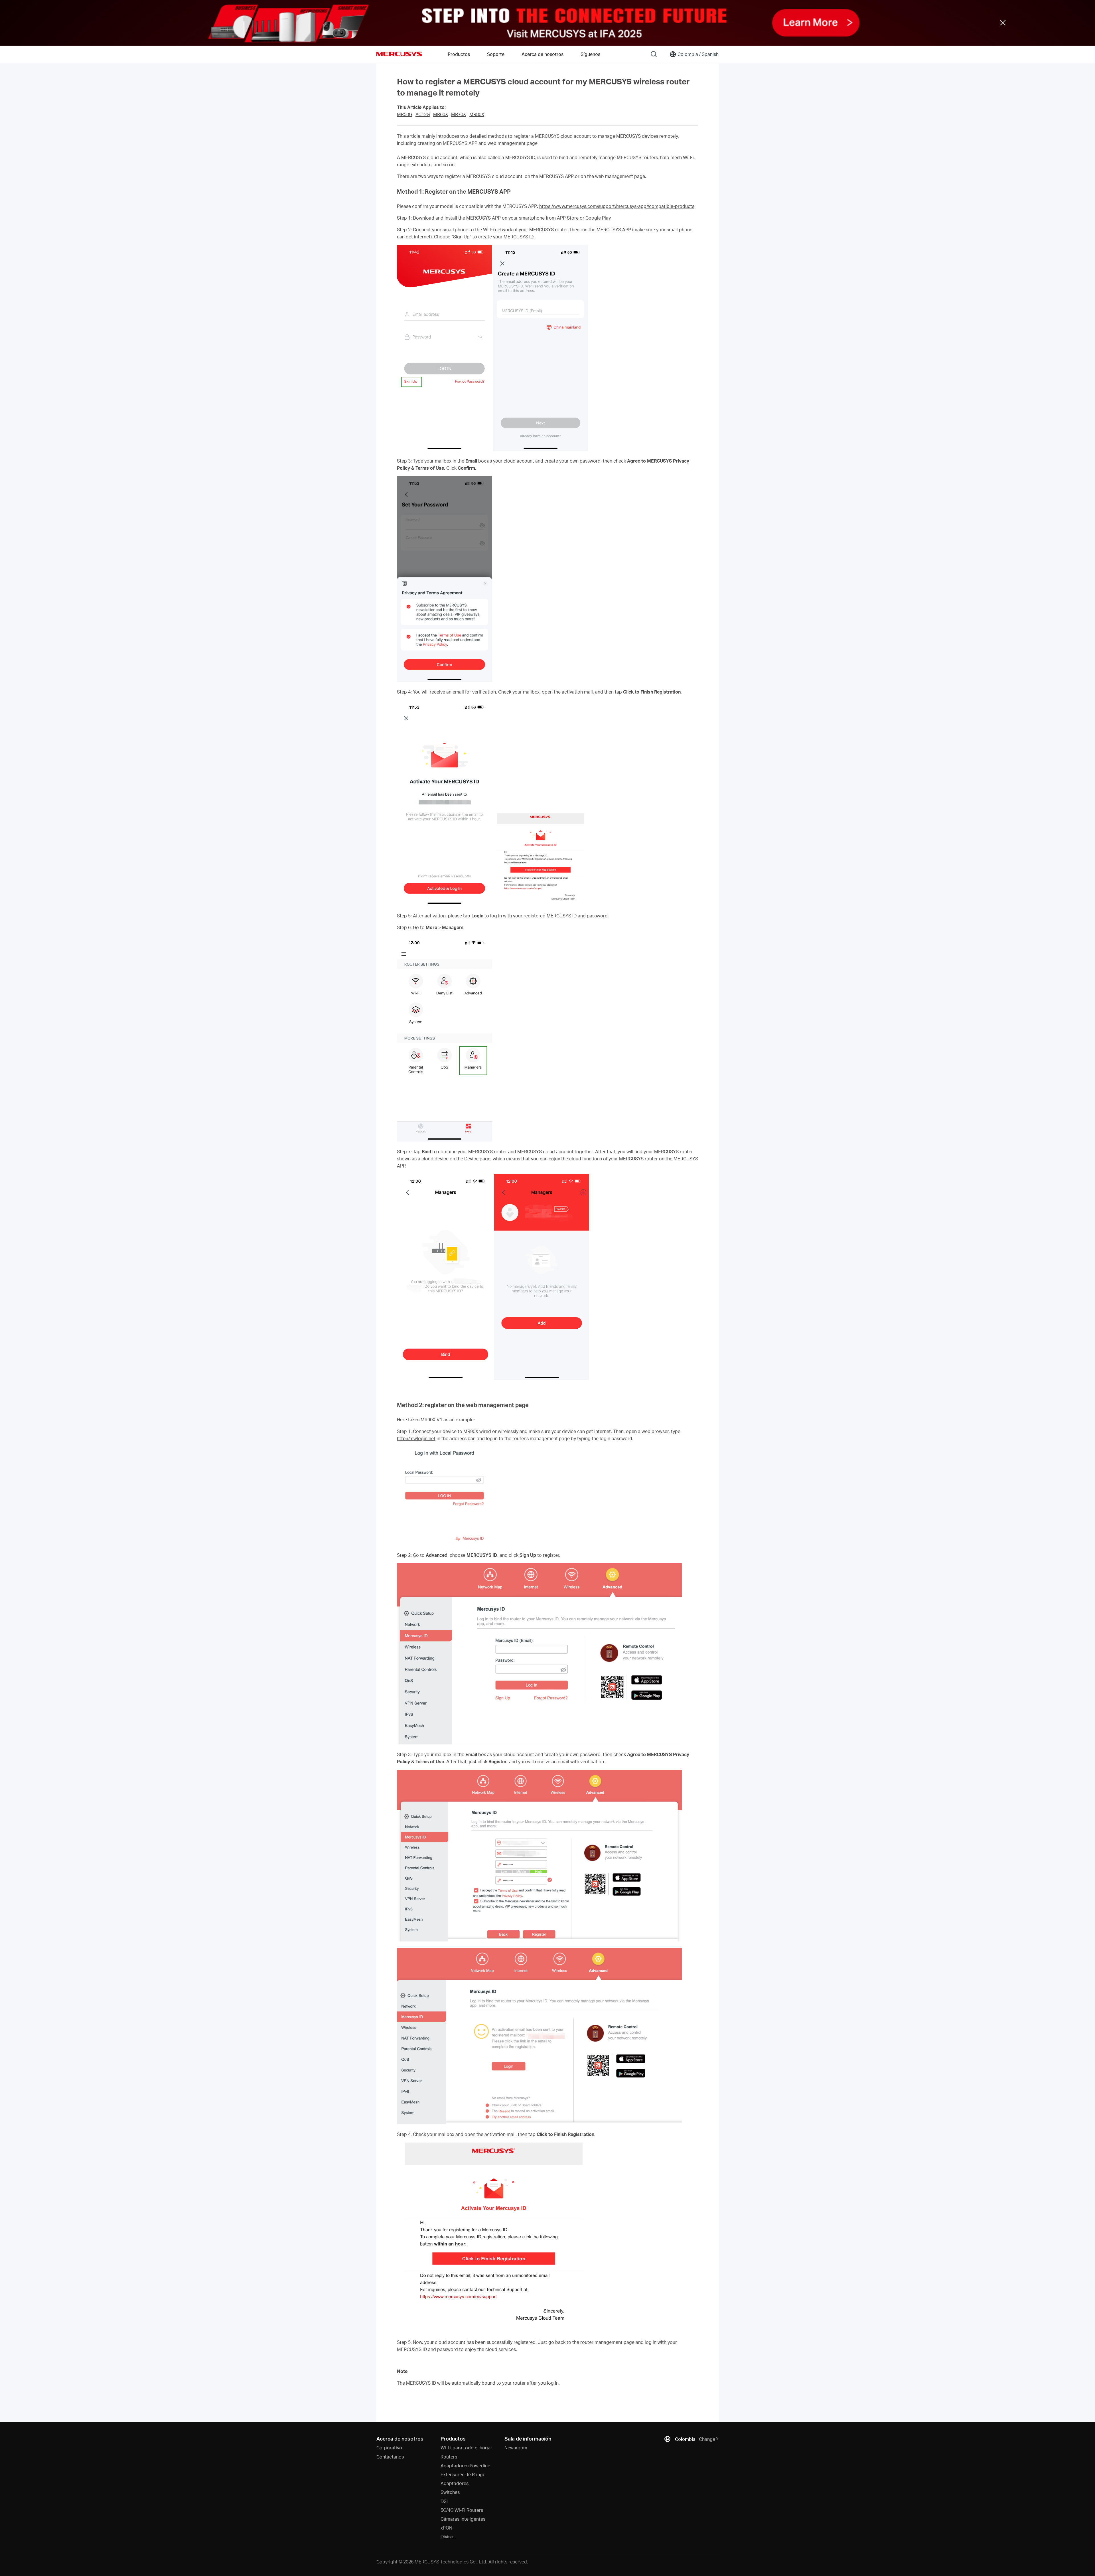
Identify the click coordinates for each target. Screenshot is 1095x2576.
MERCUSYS (399, 54)
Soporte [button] (496, 54)
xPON (446, 2528)
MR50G (404, 114)
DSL (445, 2501)
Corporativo (389, 2448)
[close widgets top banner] (1003, 23)
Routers (449, 2457)
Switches (450, 2492)
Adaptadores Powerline (465, 2465)
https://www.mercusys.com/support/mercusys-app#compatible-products (617, 206)
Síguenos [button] (590, 54)
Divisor (448, 2537)
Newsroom (516, 2448)
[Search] (654, 54)
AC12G (423, 114)
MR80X (477, 114)
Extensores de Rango (463, 2474)
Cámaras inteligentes (463, 2519)
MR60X (441, 114)
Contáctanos (390, 2457)
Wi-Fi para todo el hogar (466, 2448)
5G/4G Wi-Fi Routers (462, 2510)
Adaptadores (455, 2483)
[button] (547, 23)
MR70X (459, 114)
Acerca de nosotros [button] (543, 54)
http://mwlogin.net (416, 1438)
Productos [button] (459, 54)
